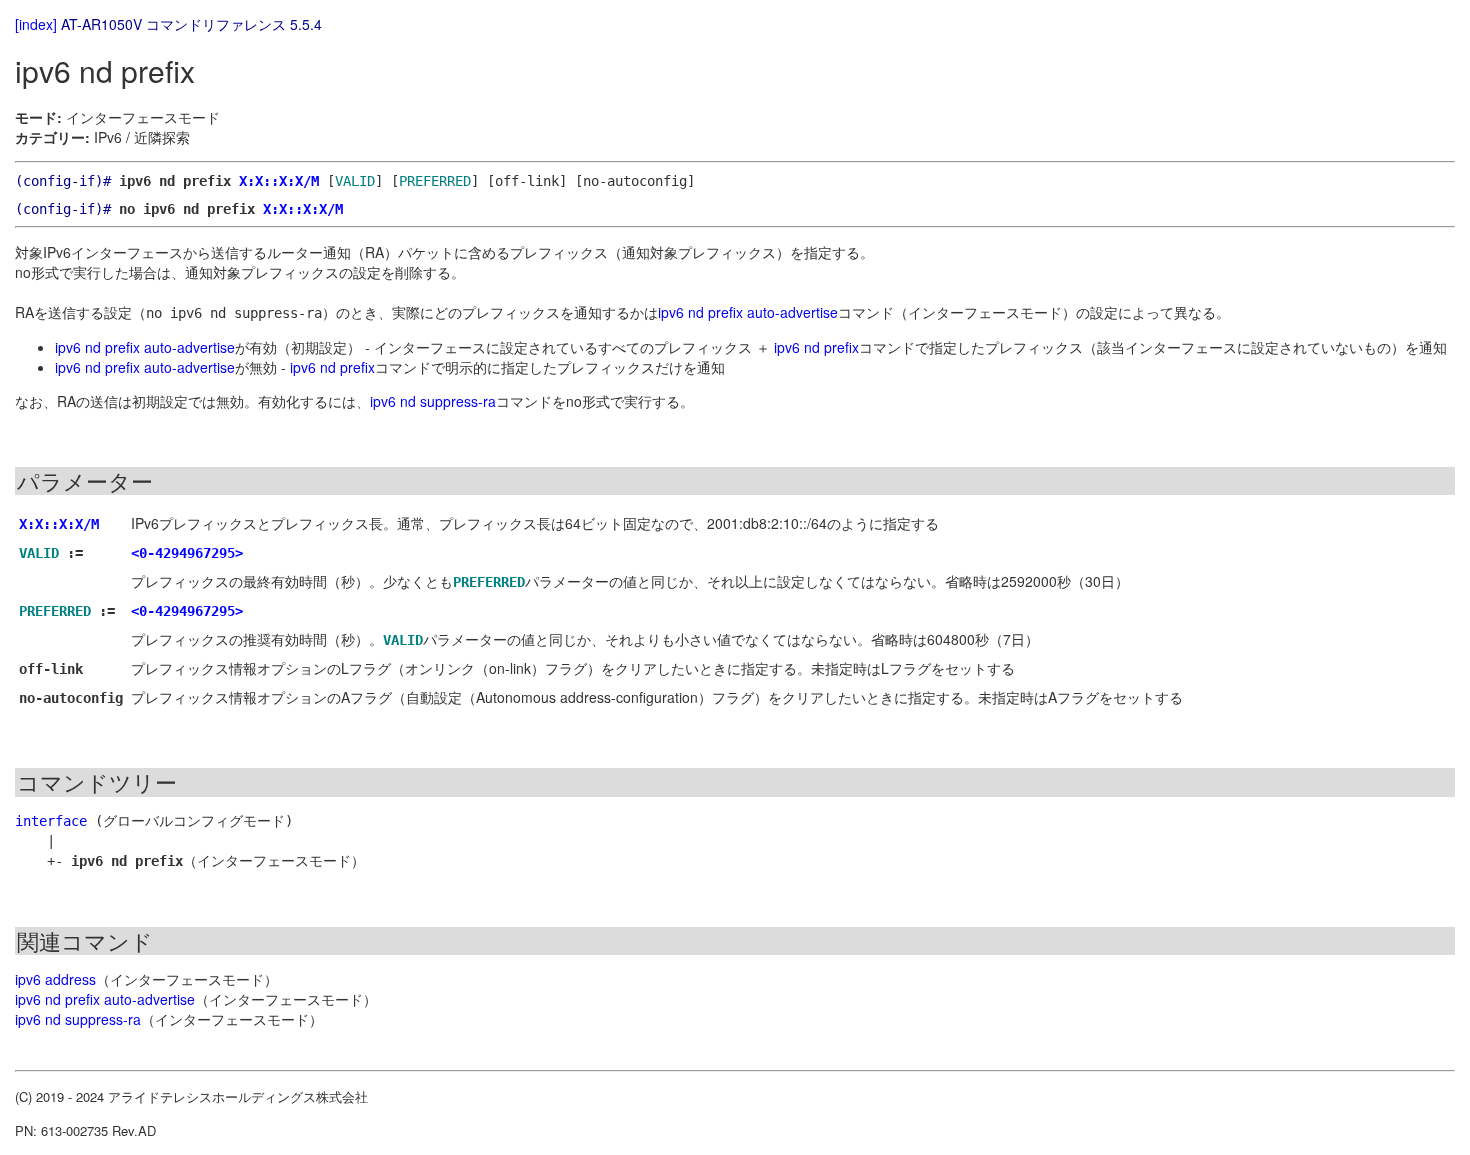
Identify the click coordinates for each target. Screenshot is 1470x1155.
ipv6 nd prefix (816, 347)
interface (51, 821)
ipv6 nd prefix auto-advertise (748, 312)
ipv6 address (55, 979)
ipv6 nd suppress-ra (433, 401)
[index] (36, 24)
